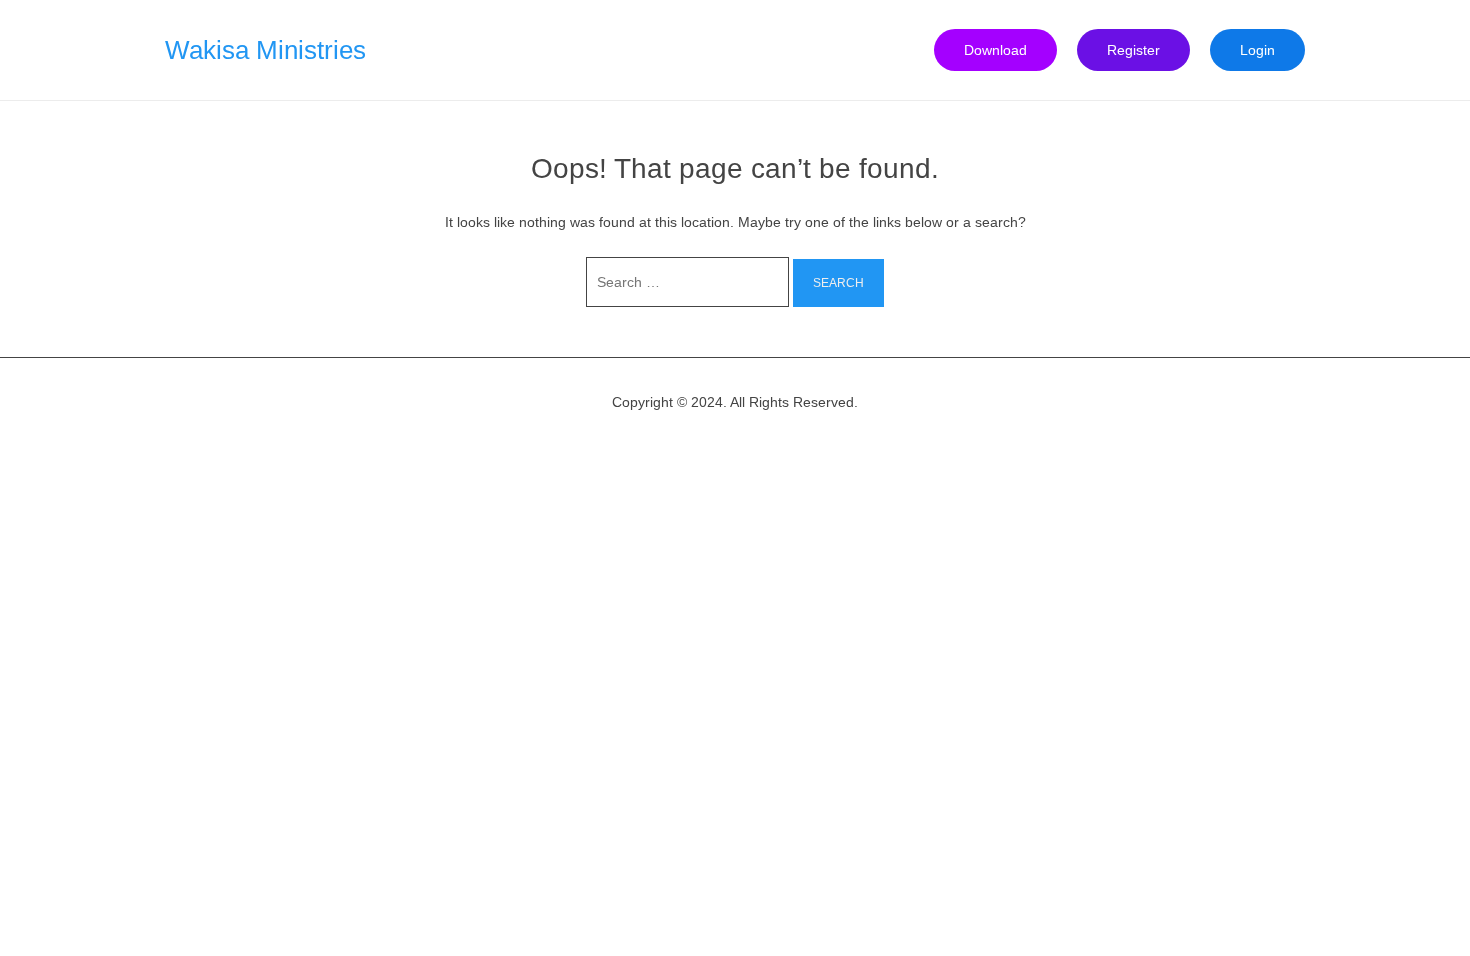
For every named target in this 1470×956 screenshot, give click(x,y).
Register (1133, 50)
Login (1257, 50)
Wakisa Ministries (265, 50)
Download (995, 50)
